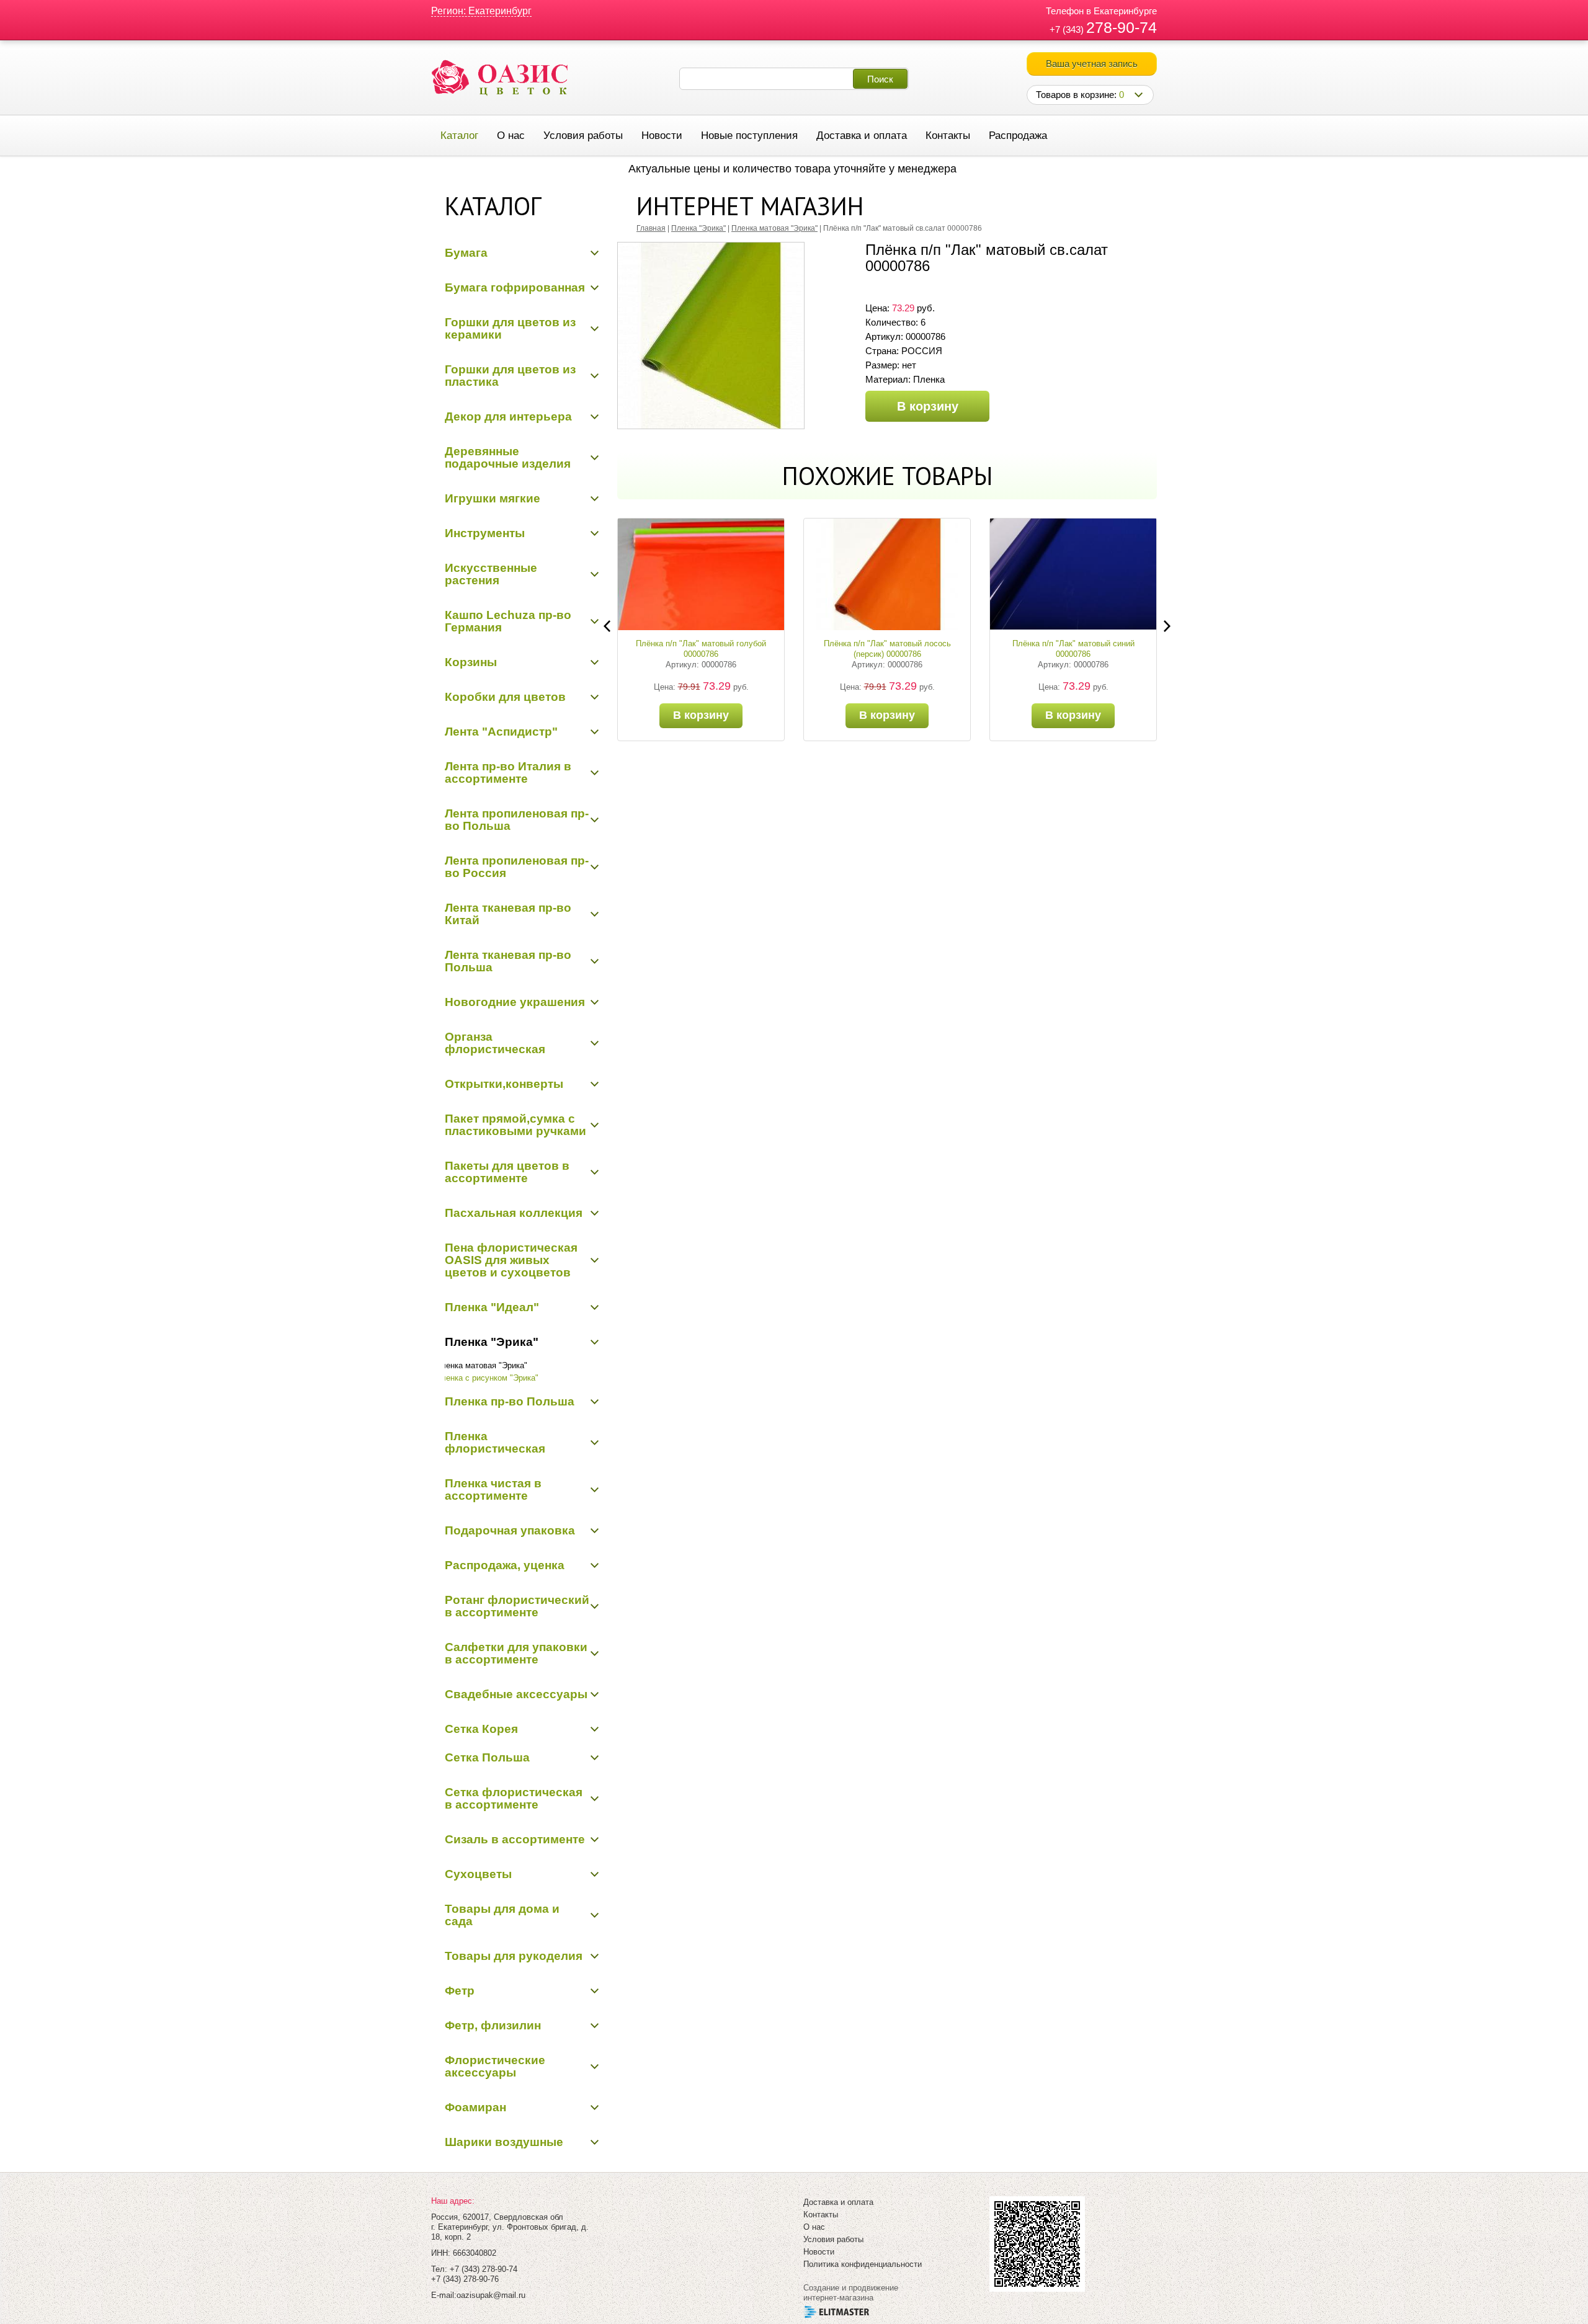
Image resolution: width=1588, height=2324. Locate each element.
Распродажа (1018, 136)
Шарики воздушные (504, 2142)
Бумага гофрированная (515, 287)
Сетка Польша (487, 1757)
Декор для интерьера (508, 416)
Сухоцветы (478, 1874)
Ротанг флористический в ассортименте (517, 1606)
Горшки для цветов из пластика (510, 376)
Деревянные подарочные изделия (508, 457)
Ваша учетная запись (1092, 64)
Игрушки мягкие (493, 498)
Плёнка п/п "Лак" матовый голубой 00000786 (701, 649)
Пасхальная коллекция (514, 1213)
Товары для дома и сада (502, 1915)
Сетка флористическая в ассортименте (514, 1798)
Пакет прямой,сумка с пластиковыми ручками (515, 1125)
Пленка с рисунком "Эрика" (487, 1378)
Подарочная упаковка (510, 1530)
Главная (651, 228)
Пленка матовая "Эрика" (481, 1365)
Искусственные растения (491, 574)
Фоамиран (475, 2107)
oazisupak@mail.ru (491, 2295)
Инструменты (485, 533)
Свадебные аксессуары (516, 1694)
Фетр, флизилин (493, 2025)
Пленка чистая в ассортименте (493, 1489)
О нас (511, 136)
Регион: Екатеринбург (481, 11)
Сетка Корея (481, 1729)
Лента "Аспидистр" (501, 732)
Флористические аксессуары (495, 2066)
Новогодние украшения (515, 1002)
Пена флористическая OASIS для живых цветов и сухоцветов (511, 1260)
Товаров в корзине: (1080, 95)
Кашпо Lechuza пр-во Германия (508, 621)
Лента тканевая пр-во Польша (508, 961)
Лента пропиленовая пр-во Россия (517, 867)
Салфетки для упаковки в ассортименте (516, 1653)
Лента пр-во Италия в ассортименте (508, 772)
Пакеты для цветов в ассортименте (507, 1172)
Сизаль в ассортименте (515, 1839)
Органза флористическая (495, 1043)
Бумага (466, 253)
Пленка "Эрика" (492, 1342)
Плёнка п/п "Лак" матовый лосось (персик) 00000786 (887, 649)
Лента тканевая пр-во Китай (508, 914)
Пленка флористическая (495, 1442)
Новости (662, 136)
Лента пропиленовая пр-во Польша (517, 820)
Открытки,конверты (504, 1084)
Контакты (948, 136)
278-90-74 (1122, 27)
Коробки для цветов (505, 697)
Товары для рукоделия (514, 1956)
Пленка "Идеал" (492, 1307)
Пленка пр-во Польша (510, 1401)
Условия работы (583, 136)
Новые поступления (749, 136)
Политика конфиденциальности (863, 2264)
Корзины (471, 662)
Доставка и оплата (862, 136)
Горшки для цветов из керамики (510, 328)
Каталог (459, 136)
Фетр (460, 1991)
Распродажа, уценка (505, 1565)
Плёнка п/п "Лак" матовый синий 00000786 (1073, 649)
